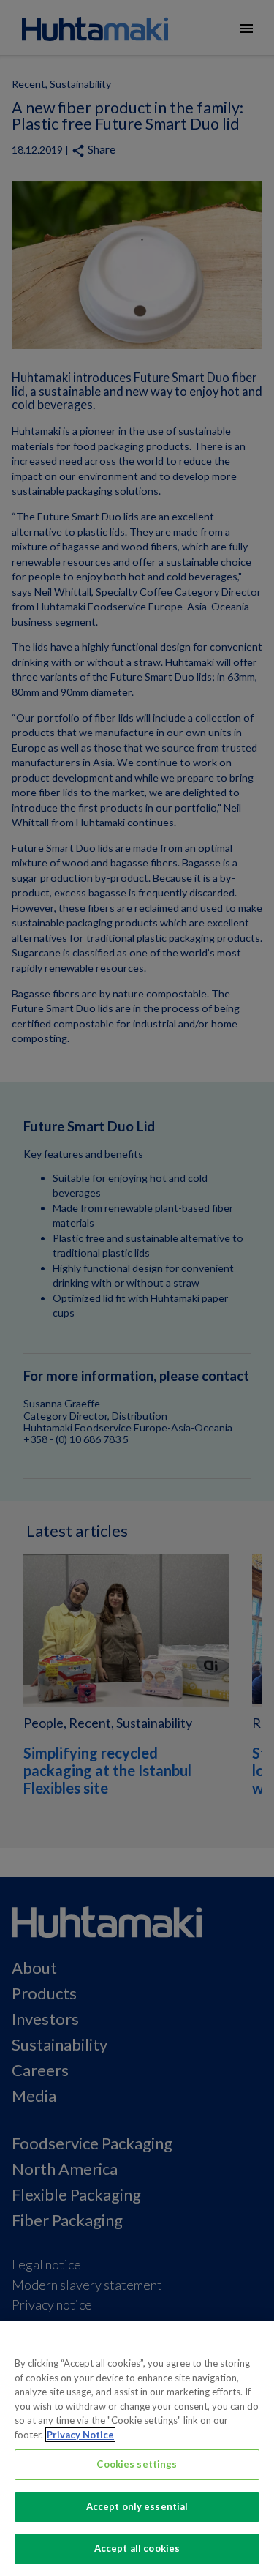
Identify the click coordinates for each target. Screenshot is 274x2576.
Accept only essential (137, 2506)
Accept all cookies (137, 2548)
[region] (137, 2449)
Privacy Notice (80, 2435)
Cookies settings (137, 2464)
